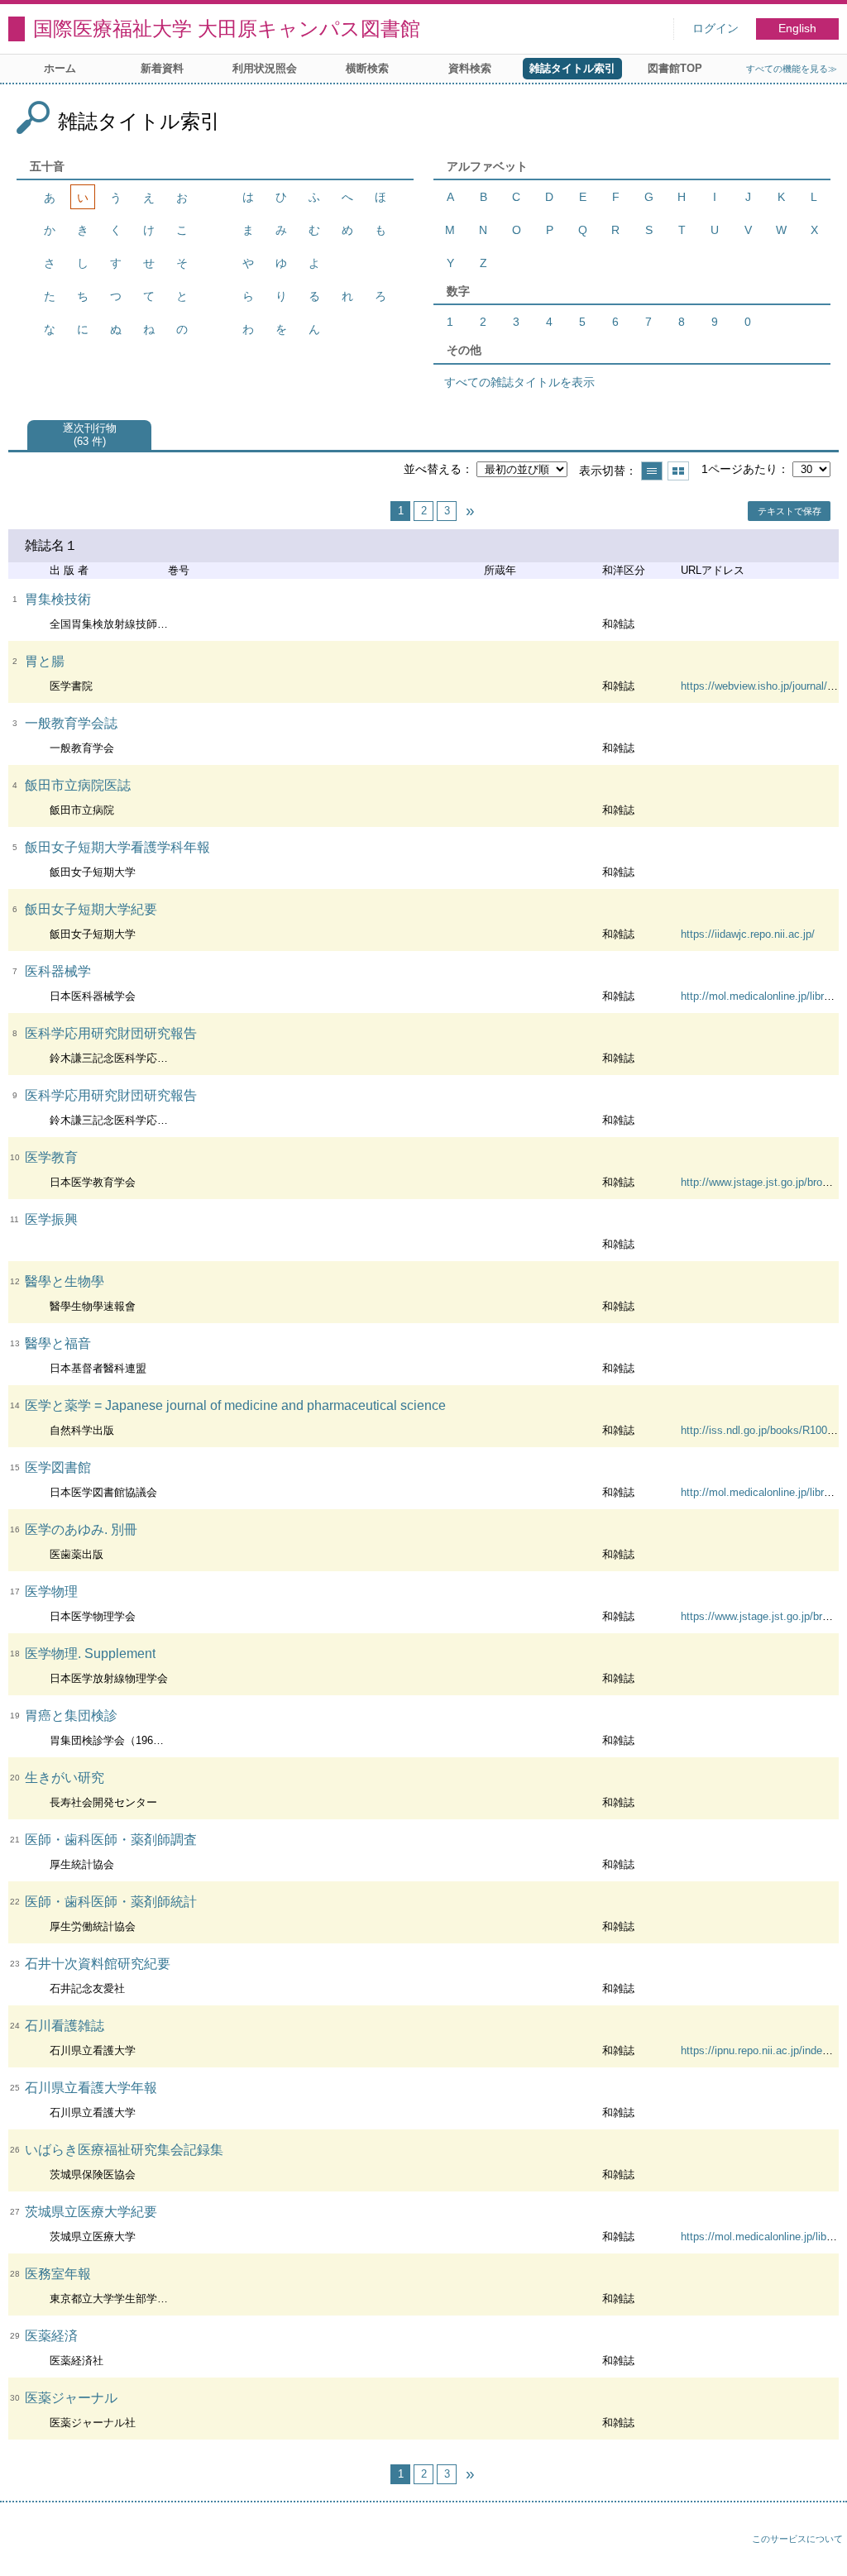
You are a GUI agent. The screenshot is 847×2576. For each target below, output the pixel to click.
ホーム (60, 68)
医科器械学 (58, 971)
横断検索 (367, 68)
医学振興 (51, 1219)
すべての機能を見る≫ (792, 69)
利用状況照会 (265, 68)
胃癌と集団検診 (71, 1716)
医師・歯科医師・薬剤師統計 (111, 1902)
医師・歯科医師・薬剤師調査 (111, 1840)
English (797, 29)
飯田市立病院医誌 (78, 785)
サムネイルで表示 (678, 471)
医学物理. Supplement (90, 1654)
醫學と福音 (58, 1343)
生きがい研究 (65, 1778)
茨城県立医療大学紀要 (91, 2212)
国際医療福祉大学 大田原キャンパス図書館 (227, 29)
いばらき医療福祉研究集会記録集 (124, 2150)
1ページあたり (739, 469)
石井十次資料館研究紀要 (98, 1964)
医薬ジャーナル (71, 2398)
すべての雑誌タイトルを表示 (519, 382)
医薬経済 (51, 2336)
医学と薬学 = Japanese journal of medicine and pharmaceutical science (235, 1405)
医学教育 (51, 1157)
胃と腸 (45, 661)
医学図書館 (58, 1467)
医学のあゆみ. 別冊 (81, 1529)
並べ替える (433, 469)
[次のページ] (470, 511)
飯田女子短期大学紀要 (91, 909)
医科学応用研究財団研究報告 (111, 1033)
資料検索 (470, 68)
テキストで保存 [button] (790, 511)
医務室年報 (58, 2274)
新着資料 (162, 68)
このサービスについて (797, 2539)
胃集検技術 (58, 599)
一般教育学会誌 (71, 723)
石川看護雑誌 (65, 2026)
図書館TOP (675, 68)
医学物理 (51, 1591)
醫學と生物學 (65, 1281)
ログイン (715, 29)
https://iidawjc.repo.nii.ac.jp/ (748, 934)
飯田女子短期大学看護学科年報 (117, 847)
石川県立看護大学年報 (91, 2088)
